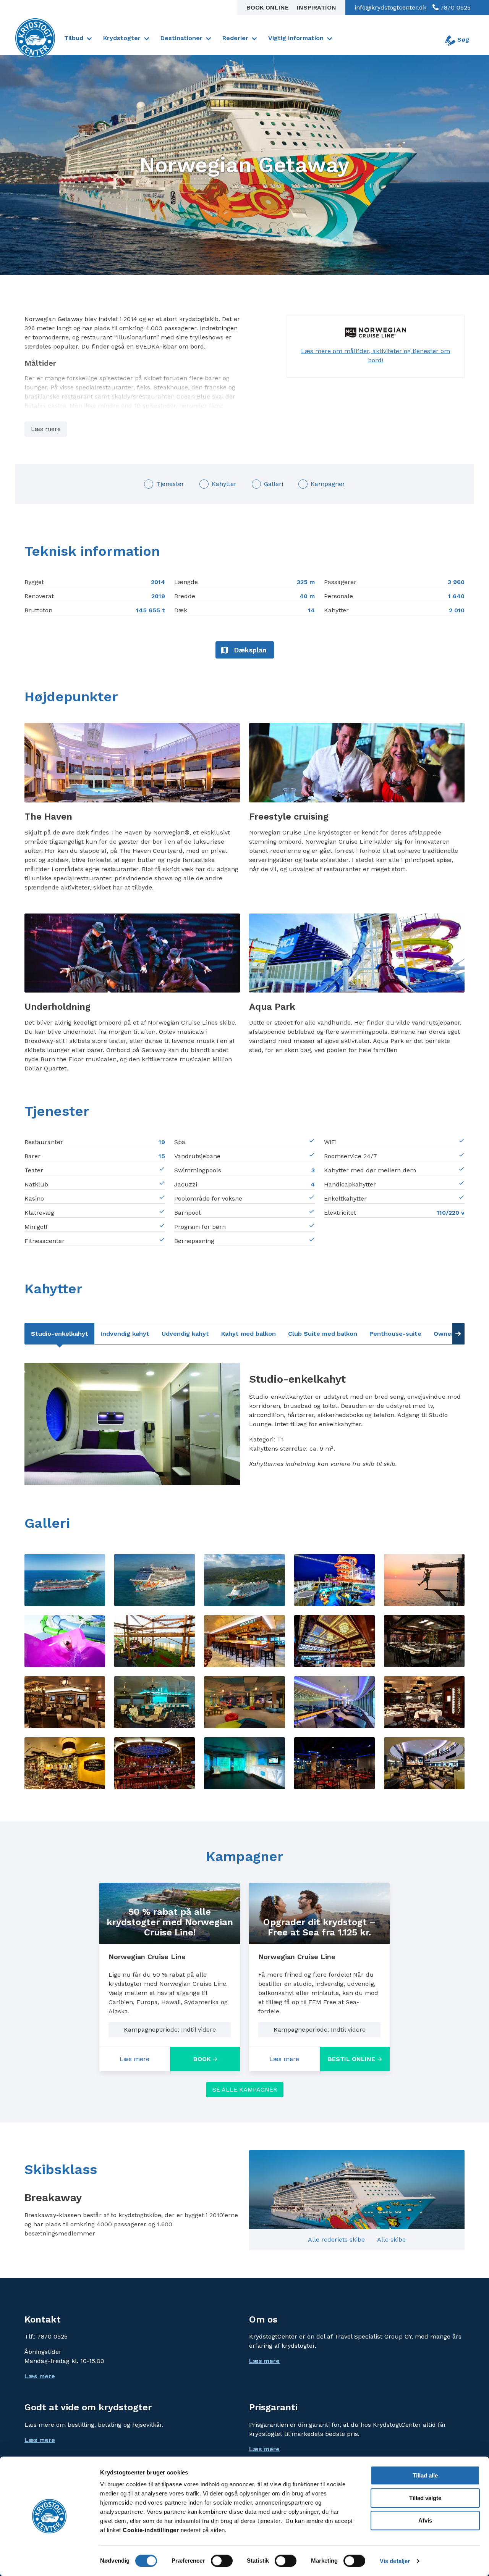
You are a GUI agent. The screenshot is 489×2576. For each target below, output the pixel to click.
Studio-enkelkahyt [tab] (60, 1334)
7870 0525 (455, 7)
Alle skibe (391, 2239)
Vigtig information (296, 38)
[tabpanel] (244, 1424)
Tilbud (74, 38)
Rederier (235, 38)
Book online (269, 7)
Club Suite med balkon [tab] (323, 1334)
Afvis (425, 2520)
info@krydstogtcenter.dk (390, 7)
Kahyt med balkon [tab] (249, 1334)
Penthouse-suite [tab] (395, 1334)
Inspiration (317, 7)
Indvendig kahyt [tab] (125, 1334)
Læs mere (46, 429)
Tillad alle (425, 2475)
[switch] (222, 2561)
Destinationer (181, 38)
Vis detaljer (395, 2561)
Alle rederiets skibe (336, 2239)
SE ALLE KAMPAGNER (245, 2089)
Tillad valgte (425, 2498)
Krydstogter (122, 38)
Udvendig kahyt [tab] (185, 1334)
